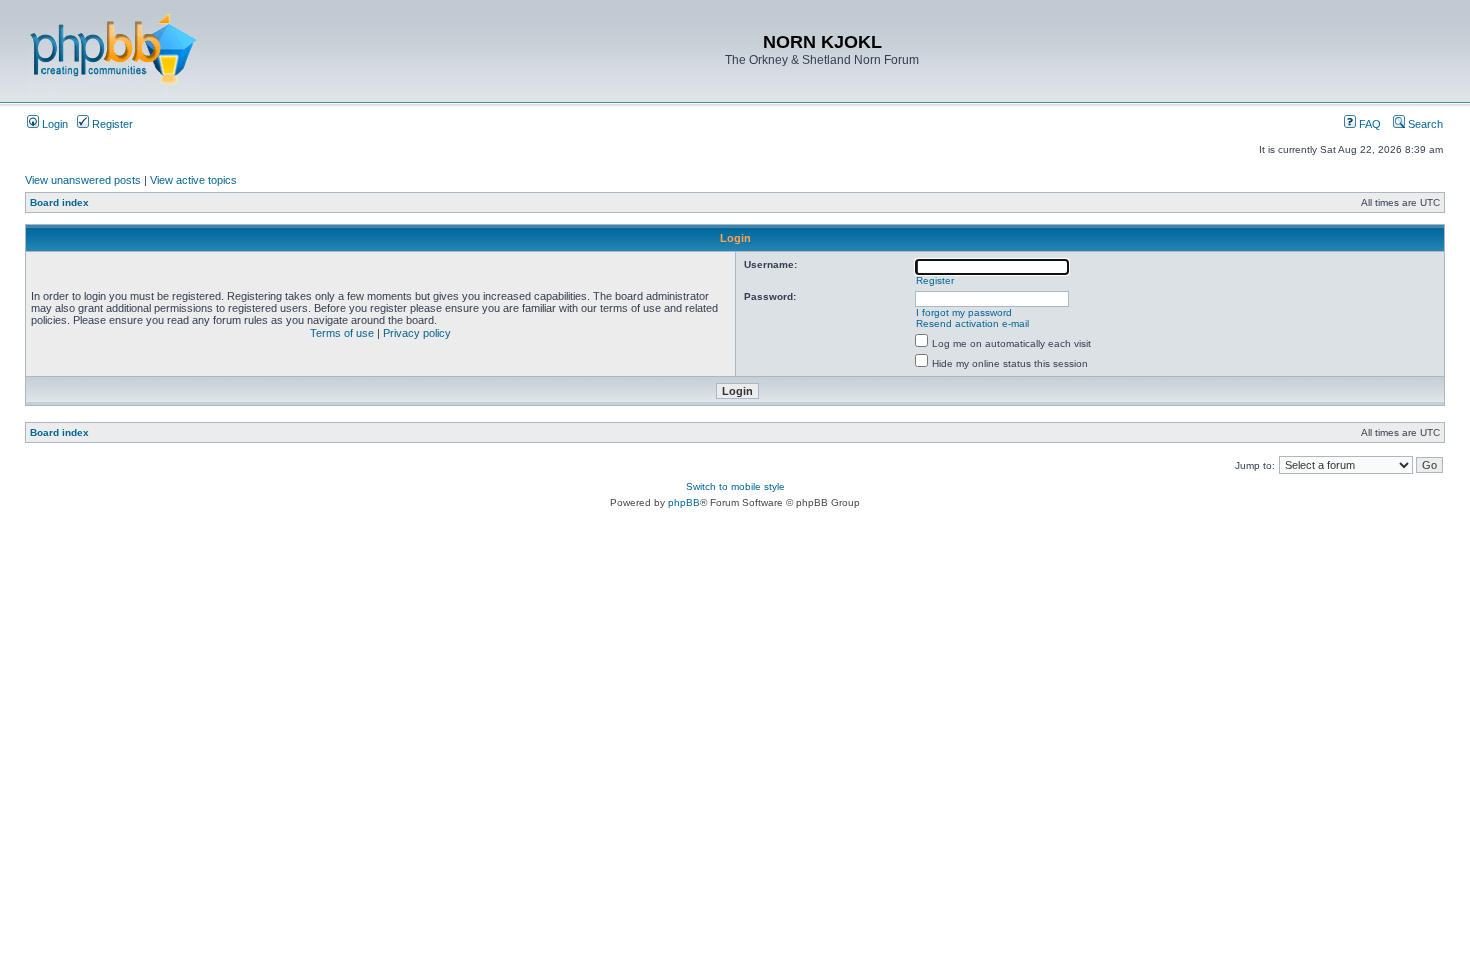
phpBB (684, 502)
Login (53, 124)
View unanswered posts (83, 180)
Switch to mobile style (735, 486)
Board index (59, 202)
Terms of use (342, 333)
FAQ (1368, 124)
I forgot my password (964, 312)
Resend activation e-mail (972, 323)
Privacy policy (417, 333)
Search (1424, 124)
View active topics (193, 180)
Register (111, 124)
